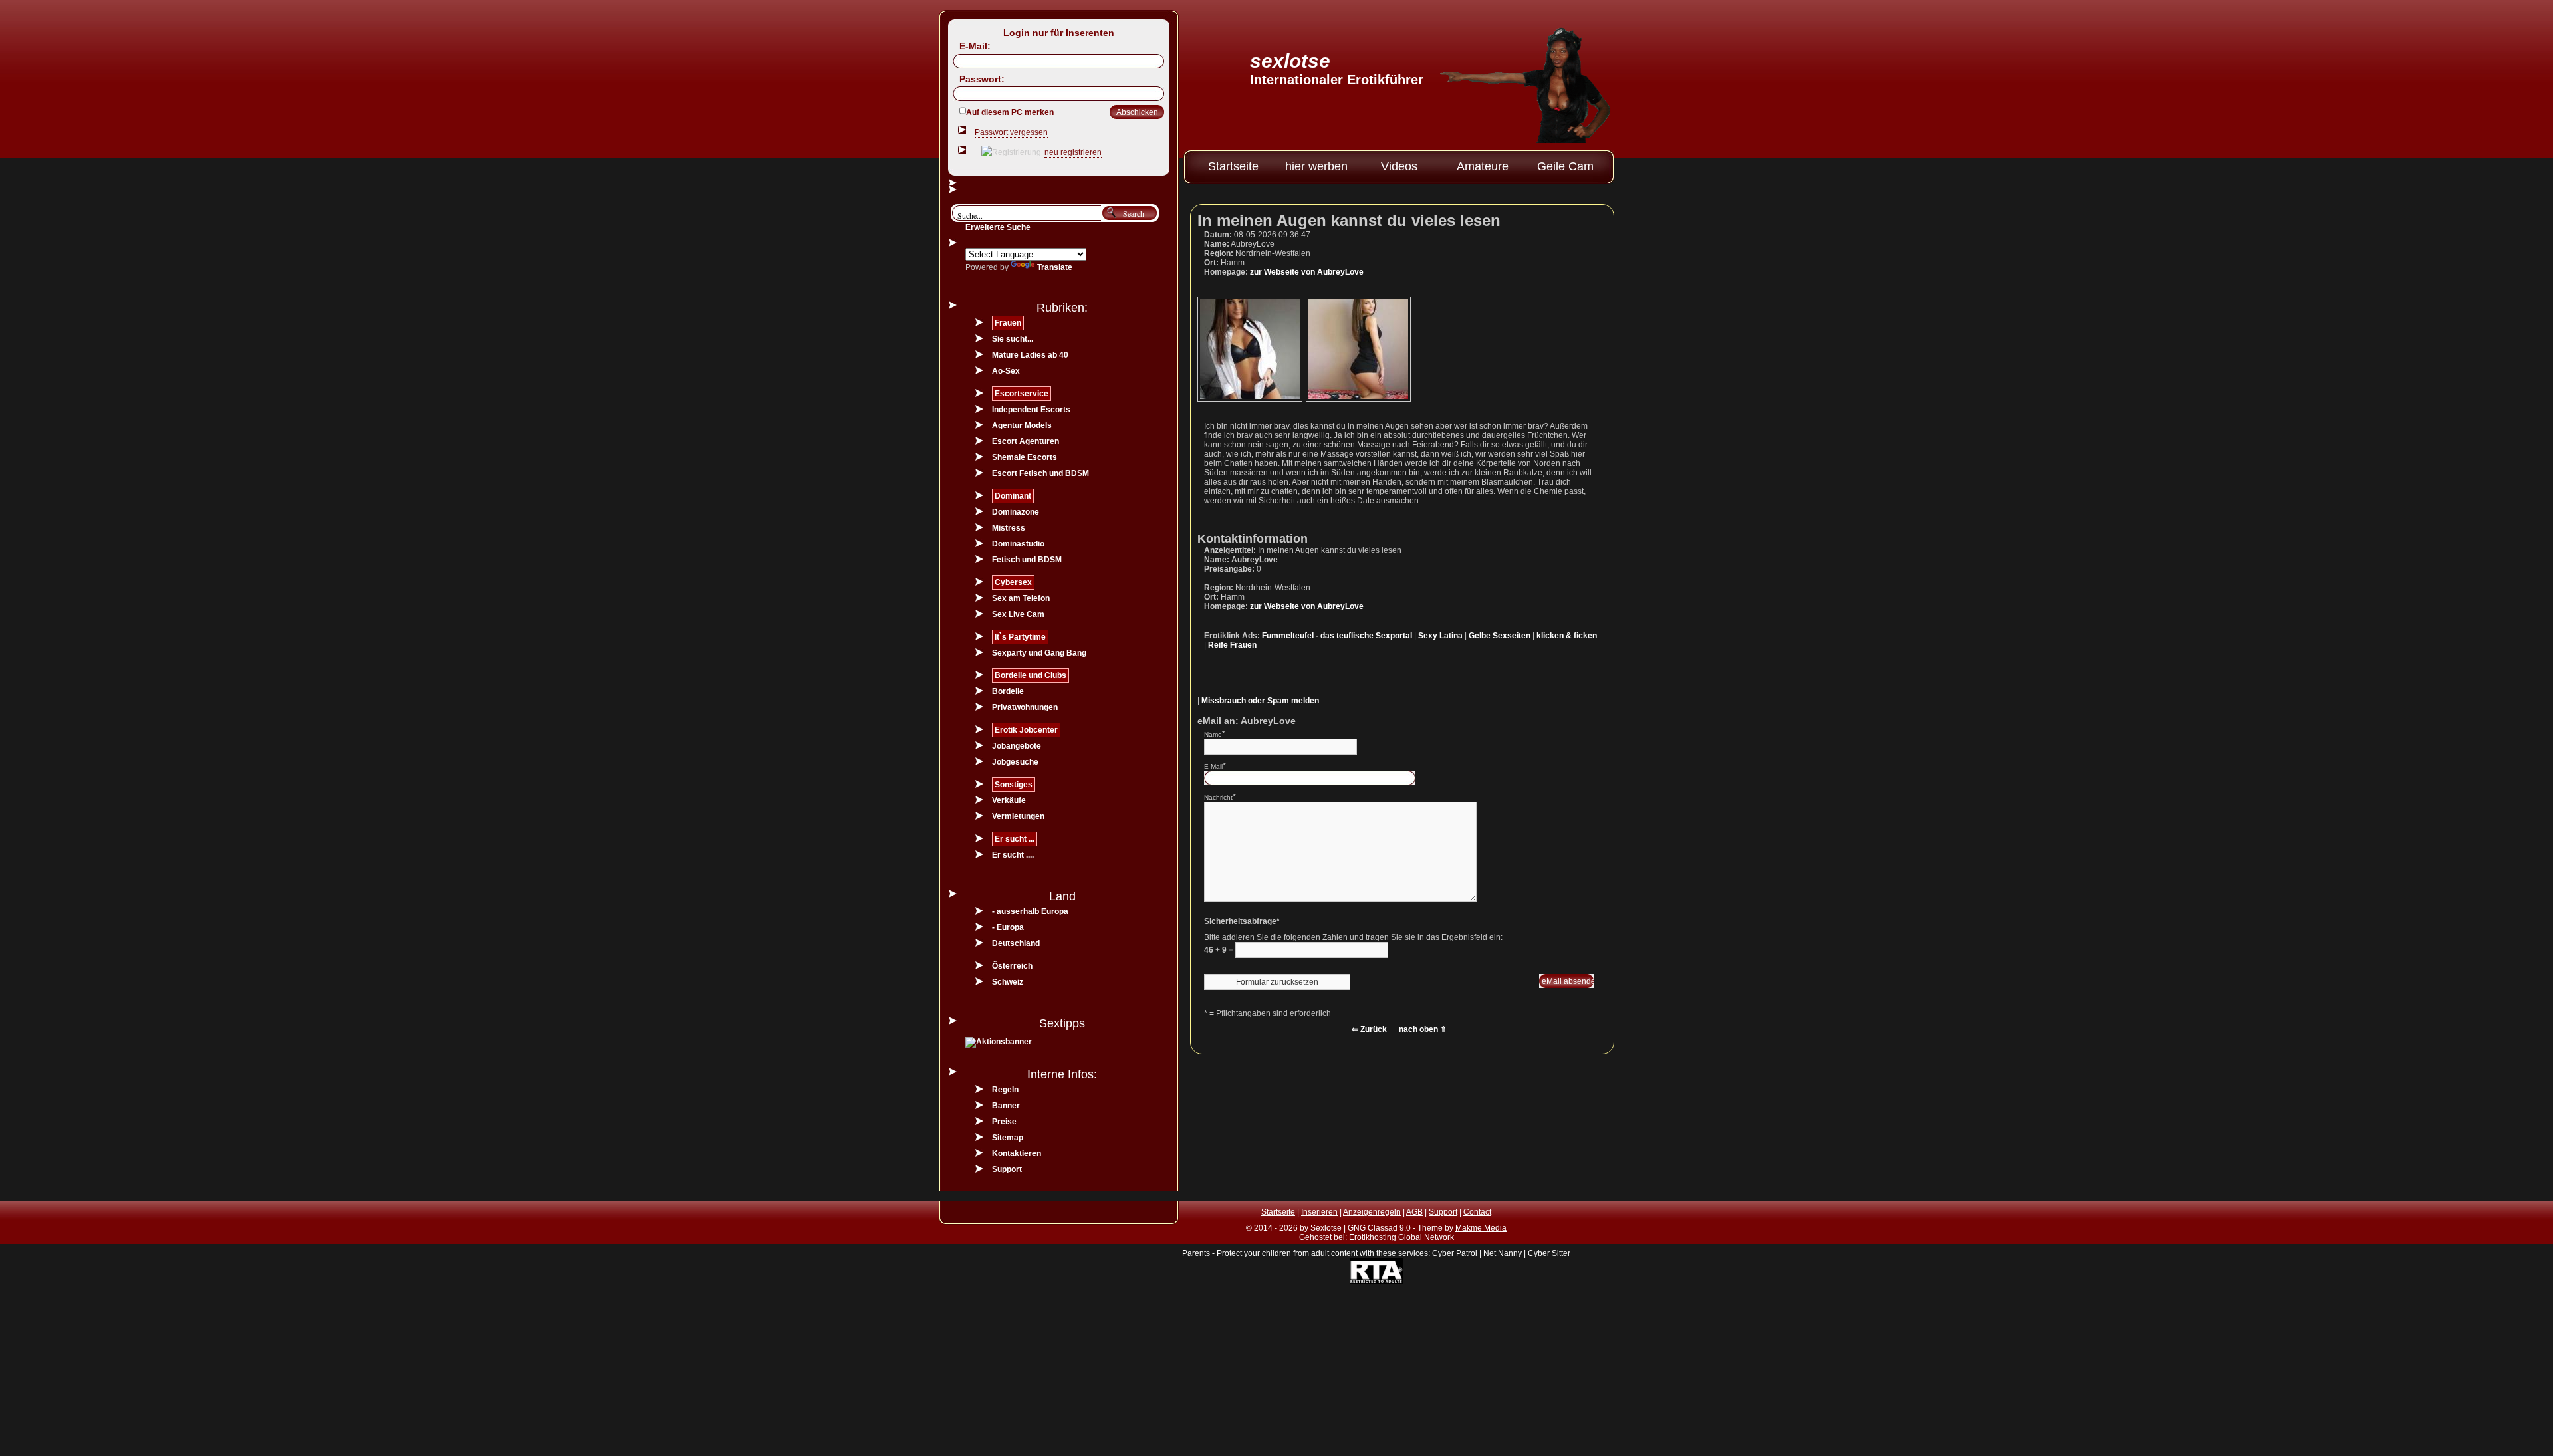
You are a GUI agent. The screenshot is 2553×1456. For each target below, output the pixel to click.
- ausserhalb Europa (1030, 911)
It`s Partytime (1020, 637)
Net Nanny (1503, 1253)
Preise (1004, 1122)
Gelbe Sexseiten (1500, 636)
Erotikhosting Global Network (1401, 1237)
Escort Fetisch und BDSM (1040, 473)
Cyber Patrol (1455, 1253)
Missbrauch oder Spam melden (1260, 701)
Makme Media (1481, 1228)
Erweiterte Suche (998, 227)
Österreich (1012, 966)
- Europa (1008, 927)
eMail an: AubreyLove (1247, 721)
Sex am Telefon (1021, 598)
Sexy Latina (1440, 636)
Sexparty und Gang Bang (1039, 653)
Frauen (1008, 323)
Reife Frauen (1232, 645)
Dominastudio (1018, 544)
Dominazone (1016, 512)
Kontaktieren (1017, 1153)
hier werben (1316, 166)
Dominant (1013, 496)
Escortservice (1022, 394)
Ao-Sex (1006, 371)
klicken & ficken (1567, 636)
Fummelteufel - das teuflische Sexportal (1337, 636)
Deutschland (1016, 943)
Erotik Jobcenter (1026, 730)
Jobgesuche (1015, 762)
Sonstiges (1014, 785)
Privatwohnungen (1025, 707)
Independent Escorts (1031, 410)
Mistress (1009, 528)
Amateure (1483, 166)
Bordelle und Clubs (1031, 675)
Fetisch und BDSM (1027, 560)
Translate (1055, 267)
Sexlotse (1290, 61)
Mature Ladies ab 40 (1030, 355)
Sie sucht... (1013, 339)
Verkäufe (1009, 800)
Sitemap (1008, 1138)
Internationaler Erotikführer (1337, 80)
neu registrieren (1073, 152)
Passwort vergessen (1011, 132)
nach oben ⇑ (1423, 1029)
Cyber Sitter (1549, 1253)
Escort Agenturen (1026, 441)
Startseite (1233, 166)
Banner (1006, 1106)
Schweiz (1008, 982)
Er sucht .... (1013, 855)
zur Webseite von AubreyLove (1307, 272)
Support (1007, 1169)
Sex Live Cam (1018, 614)
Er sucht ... (1015, 839)
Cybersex (1013, 582)
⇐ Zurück (1369, 1029)
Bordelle (1008, 691)
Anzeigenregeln (1372, 1212)
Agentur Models (1022, 425)
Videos (1399, 166)
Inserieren (1319, 1212)
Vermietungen (1018, 816)
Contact (1477, 1212)
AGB (1414, 1212)
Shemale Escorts (1025, 457)
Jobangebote (1017, 746)
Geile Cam (1565, 166)
